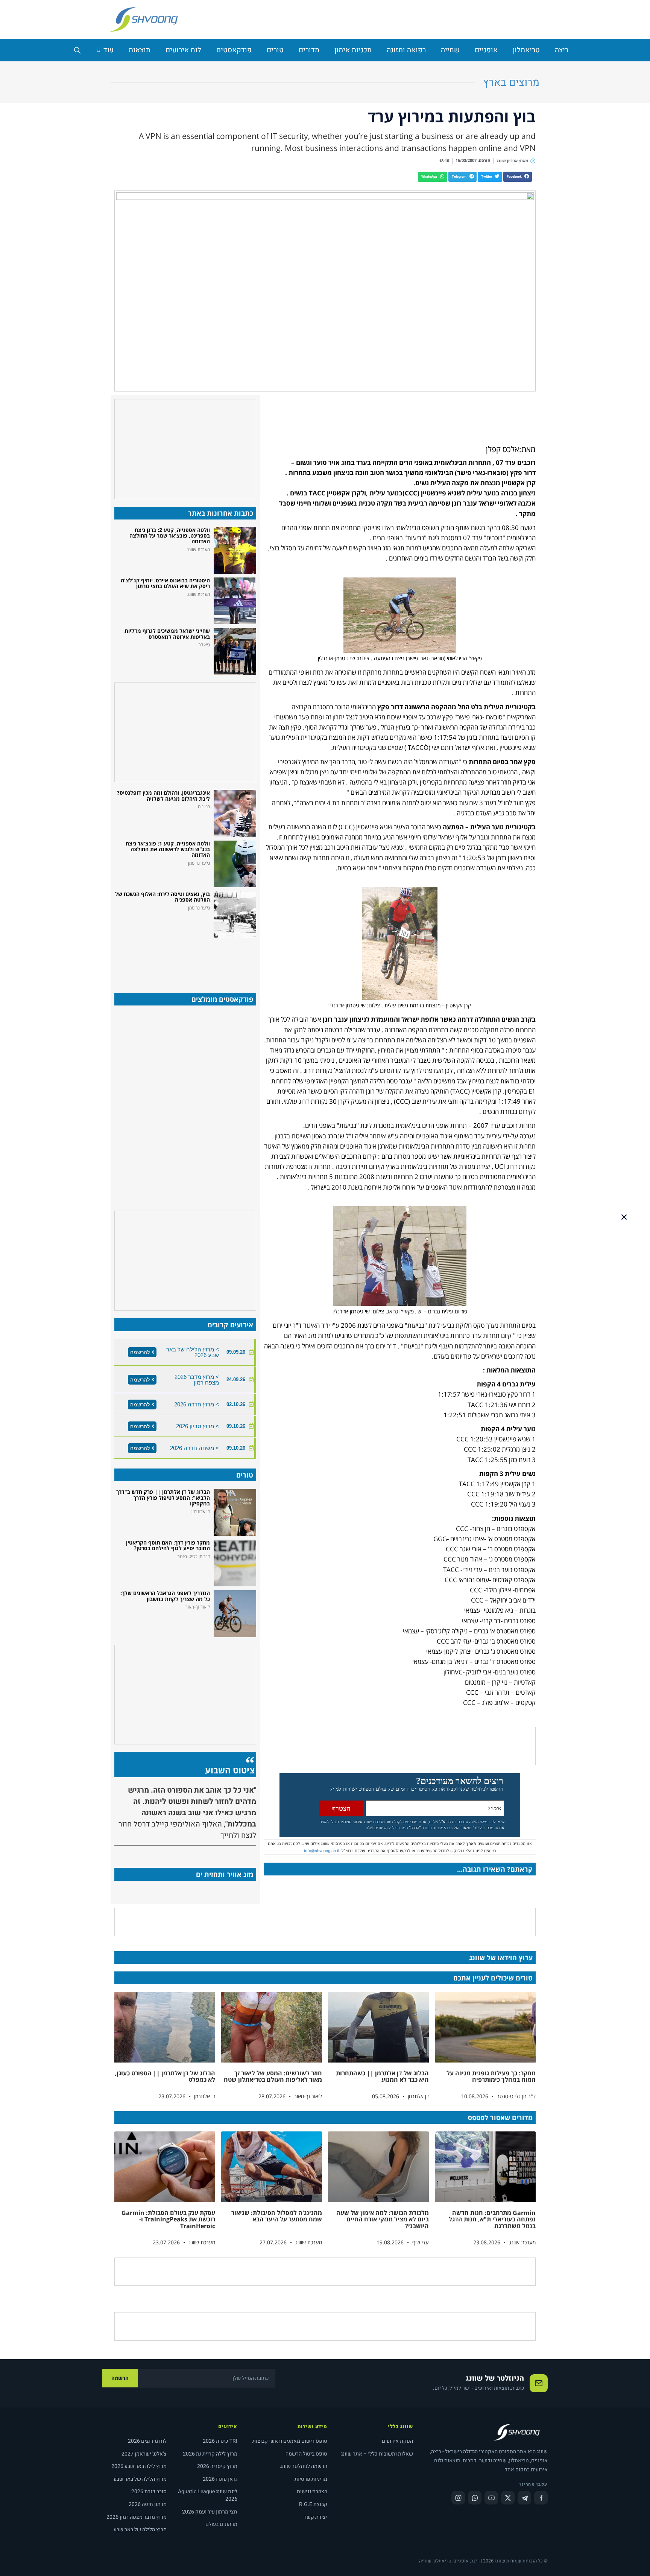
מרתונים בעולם (221, 2524)
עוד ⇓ (105, 50)
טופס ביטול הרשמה (306, 2454)
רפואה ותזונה (406, 50)
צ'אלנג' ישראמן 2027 (144, 2454)
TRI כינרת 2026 (220, 2441)
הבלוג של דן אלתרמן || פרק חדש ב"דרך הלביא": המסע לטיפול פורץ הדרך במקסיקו (163, 1497)
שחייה (450, 50)
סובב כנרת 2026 (149, 2491)
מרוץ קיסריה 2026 (217, 2466)
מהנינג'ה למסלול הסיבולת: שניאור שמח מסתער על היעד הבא (277, 2216)
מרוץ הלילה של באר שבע (140, 2479)
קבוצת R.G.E (313, 2504)
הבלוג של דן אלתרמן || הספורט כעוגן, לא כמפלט (165, 2076)
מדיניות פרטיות (311, 2479)
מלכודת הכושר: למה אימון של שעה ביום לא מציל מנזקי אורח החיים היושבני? (383, 2219)
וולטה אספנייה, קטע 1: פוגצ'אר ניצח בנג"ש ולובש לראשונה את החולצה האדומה (168, 849)
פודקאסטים (234, 50)
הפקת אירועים (397, 2441)
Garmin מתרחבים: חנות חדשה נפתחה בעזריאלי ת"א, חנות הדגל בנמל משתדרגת (492, 2219)
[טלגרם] (524, 2498)
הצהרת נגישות (312, 2491)
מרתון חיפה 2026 (148, 2504)
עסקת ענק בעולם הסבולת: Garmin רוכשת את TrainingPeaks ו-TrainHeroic (168, 2219)
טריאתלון (526, 50)
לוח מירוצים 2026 (147, 2441)
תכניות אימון (353, 50)
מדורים (309, 50)
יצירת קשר (316, 2517)
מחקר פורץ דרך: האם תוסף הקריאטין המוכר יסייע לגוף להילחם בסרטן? (168, 1545)
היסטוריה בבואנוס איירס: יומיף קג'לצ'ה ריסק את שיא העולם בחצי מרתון (165, 583)
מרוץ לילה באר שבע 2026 (139, 2466)
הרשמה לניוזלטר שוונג (304, 2466)
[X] (508, 2498)
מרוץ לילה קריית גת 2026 (210, 2454)
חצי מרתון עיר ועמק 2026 (210, 2512)
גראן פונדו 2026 (220, 2479)
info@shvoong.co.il (322, 1851)
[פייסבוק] (541, 2498)
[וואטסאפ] (475, 2498)
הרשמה (120, 2378)
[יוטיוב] (491, 2498)
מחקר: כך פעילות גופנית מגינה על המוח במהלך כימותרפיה (491, 2076)
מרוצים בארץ (511, 83)
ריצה (562, 50)
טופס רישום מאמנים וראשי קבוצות (290, 2441)
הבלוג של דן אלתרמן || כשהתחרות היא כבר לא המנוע (382, 2076)
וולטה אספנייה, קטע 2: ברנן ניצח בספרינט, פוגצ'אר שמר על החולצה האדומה (170, 536)
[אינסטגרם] (458, 2498)
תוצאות (140, 50)
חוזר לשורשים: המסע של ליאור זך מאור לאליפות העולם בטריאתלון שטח (273, 2076)
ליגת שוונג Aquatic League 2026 (208, 2495)
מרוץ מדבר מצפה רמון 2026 (137, 2517)
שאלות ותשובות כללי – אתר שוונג (377, 2454)
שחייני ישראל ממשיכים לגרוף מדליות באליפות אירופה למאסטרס (167, 634)
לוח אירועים (183, 50)
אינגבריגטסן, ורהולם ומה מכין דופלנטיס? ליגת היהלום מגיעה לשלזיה (163, 795)
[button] (518, 177)
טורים (275, 50)
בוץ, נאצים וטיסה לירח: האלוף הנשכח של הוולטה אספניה (162, 897)
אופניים (486, 50)
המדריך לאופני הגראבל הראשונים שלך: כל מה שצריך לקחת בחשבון (165, 1596)
